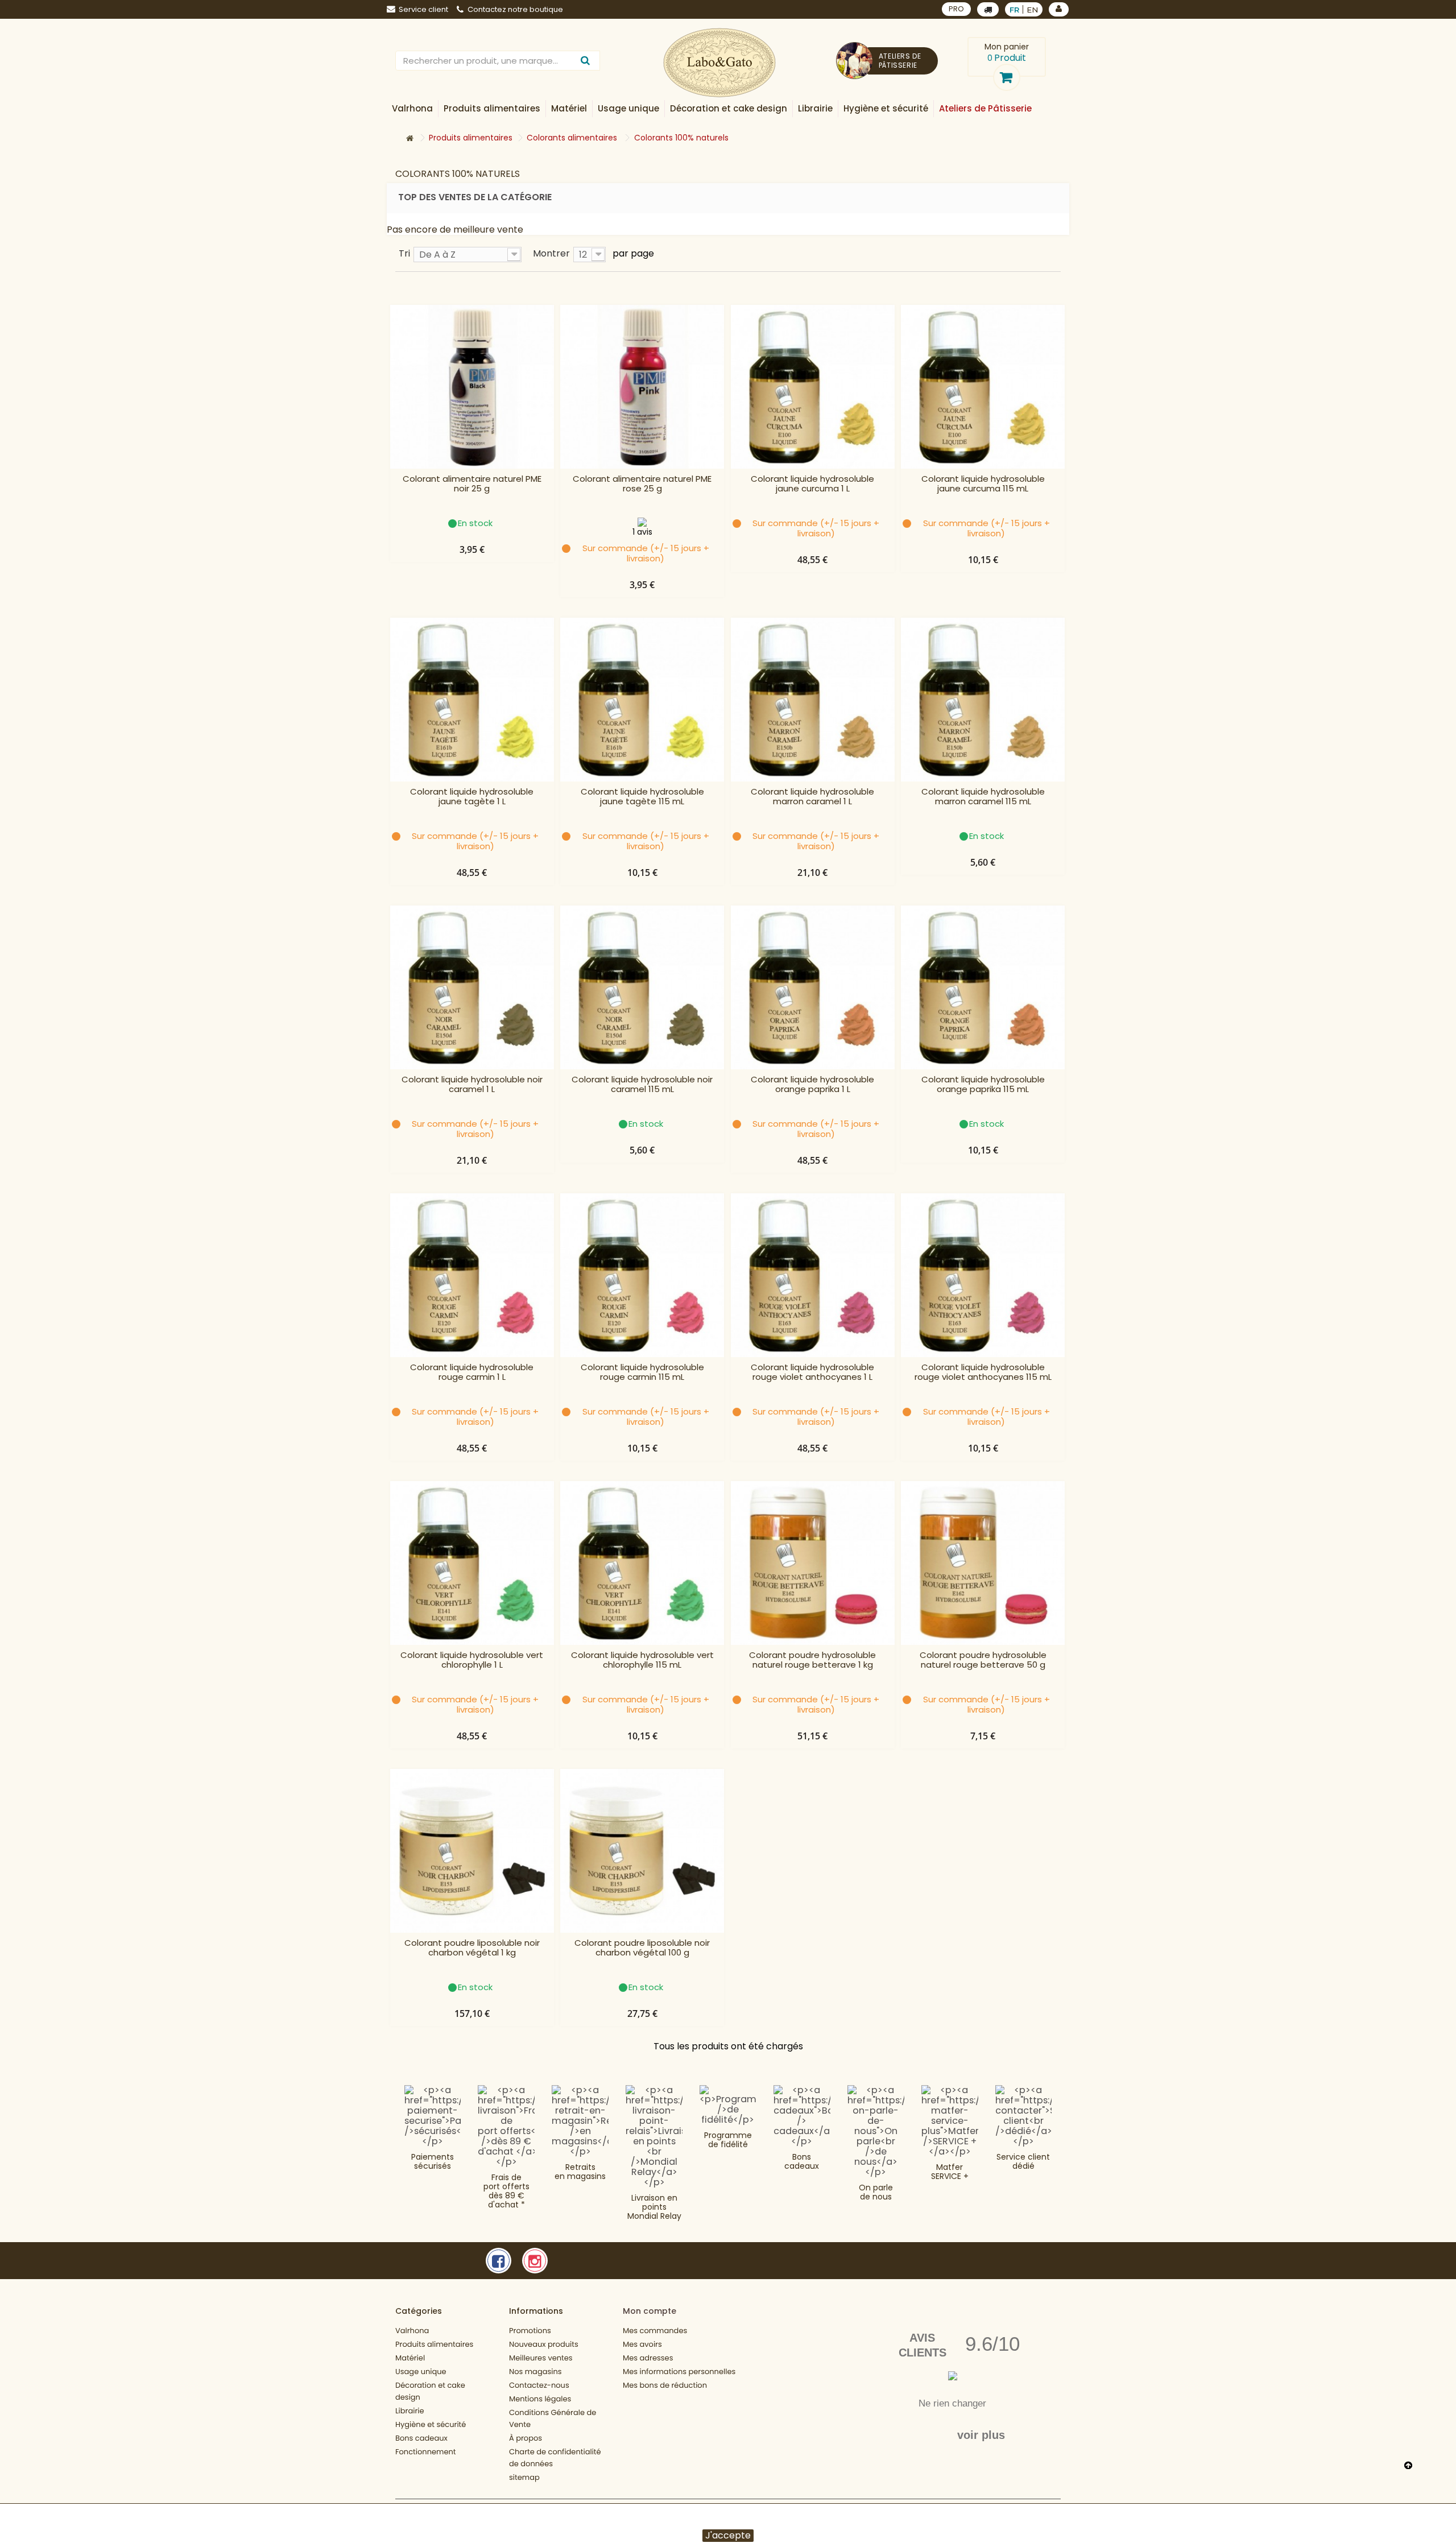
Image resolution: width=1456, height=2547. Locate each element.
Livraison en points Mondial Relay (654, 2207)
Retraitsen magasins (580, 2172)
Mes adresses (648, 2358)
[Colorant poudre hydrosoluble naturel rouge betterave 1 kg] (813, 1563)
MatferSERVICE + (950, 2172)
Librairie (410, 2411)
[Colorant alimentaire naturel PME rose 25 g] (642, 387)
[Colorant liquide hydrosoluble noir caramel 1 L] (472, 987)
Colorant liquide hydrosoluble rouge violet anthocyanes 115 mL (983, 1372)
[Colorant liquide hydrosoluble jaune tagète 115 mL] (642, 700)
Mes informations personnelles (679, 2372)
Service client (423, 9)
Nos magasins (535, 2372)
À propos (526, 2438)
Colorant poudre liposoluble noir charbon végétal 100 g (642, 1948)
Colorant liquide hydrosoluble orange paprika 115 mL (983, 1085)
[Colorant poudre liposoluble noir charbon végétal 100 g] (642, 1851)
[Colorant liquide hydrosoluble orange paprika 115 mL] (983, 987)
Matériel (410, 2358)
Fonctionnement (426, 2452)
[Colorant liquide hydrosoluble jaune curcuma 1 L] (813, 387)
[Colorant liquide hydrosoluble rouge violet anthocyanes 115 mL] (983, 1275)
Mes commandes (655, 2331)
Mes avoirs (642, 2344)
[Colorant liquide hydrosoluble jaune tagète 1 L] (472, 700)
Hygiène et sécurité (431, 2424)
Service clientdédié (1023, 2161)
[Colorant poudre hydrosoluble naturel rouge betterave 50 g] (983, 1563)
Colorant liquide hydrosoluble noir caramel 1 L (472, 1085)
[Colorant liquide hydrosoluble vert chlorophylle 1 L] (472, 1563)
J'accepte (728, 2536)
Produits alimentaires (434, 2344)
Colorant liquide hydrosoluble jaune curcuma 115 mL (983, 484)
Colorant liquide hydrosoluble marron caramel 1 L (812, 797)
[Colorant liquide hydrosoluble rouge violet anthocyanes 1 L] (813, 1275)
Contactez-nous (539, 2385)
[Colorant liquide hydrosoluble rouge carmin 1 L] (472, 1275)
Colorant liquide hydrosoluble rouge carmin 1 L (472, 1372)
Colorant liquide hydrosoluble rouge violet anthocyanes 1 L (812, 1372)
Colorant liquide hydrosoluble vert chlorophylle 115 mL (642, 1660)
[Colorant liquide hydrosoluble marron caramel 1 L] (813, 700)
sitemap (524, 2477)
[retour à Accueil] (409, 138)
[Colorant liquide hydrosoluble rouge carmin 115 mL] (642, 1275)
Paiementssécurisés (433, 2161)
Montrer (551, 253)
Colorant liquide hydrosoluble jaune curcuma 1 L (812, 484)
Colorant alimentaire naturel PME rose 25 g (642, 484)
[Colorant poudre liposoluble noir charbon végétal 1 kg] (472, 1851)
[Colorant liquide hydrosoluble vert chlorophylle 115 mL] (642, 1563)
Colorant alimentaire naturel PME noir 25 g (472, 484)
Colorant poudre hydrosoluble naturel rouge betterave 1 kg (812, 1660)
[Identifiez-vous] (1059, 9)
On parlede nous (876, 2192)
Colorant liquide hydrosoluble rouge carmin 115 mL (642, 1372)
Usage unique (421, 2372)
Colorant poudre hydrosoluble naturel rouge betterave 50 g (983, 1660)
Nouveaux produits (544, 2344)
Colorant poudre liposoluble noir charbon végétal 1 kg (472, 1948)
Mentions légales (540, 2399)
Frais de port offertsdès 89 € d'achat (506, 2191)
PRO (956, 9)
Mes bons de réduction (665, 2385)
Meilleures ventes (541, 2358)
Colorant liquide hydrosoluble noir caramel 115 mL (642, 1085)
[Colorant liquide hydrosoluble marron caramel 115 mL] (983, 700)
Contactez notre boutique (515, 9)
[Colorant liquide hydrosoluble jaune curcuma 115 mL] (983, 387)
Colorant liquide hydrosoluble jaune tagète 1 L (472, 797)
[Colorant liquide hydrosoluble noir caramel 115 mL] (642, 987)
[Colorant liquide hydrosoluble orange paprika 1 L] (813, 987)
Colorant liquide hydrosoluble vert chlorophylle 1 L (472, 1660)
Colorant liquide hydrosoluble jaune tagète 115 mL (642, 797)
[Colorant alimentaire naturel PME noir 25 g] (472, 387)
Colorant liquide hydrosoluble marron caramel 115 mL (983, 797)
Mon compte (650, 2311)
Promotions (530, 2331)
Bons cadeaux (802, 2161)
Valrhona (412, 2331)
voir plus (981, 2435)
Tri (404, 253)
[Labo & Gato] (719, 63)
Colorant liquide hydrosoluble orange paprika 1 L (812, 1085)
